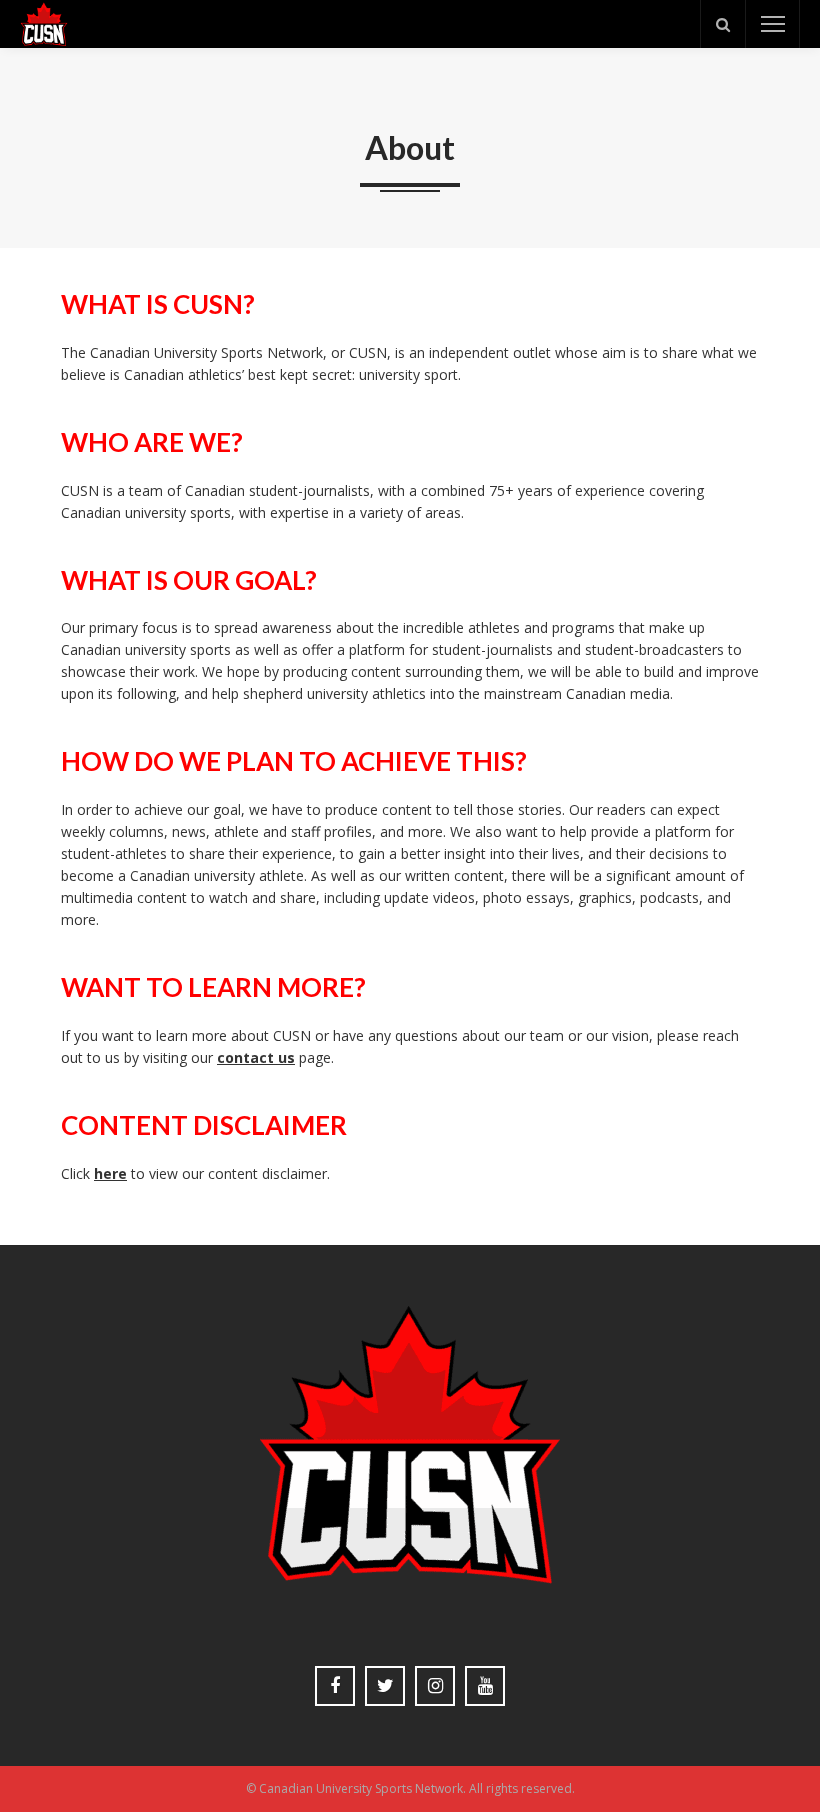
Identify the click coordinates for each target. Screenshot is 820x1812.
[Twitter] (385, 1686)
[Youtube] (485, 1686)
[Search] (723, 24)
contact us (256, 1057)
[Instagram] (435, 1686)
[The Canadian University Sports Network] (44, 22)
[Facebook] (335, 1686)
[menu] (773, 24)
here (110, 1173)
